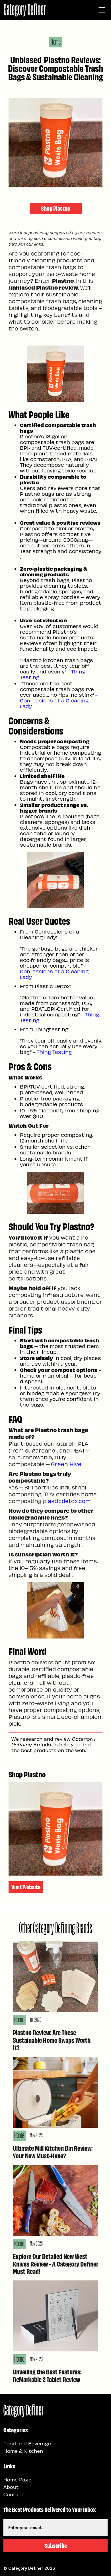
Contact (14, 2494)
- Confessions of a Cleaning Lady (59, 700)
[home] (25, 10)
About (11, 2487)
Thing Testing (55, 1052)
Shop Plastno (56, 208)
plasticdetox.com (66, 1501)
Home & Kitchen (23, 2451)
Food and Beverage (27, 2443)
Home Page (17, 2479)
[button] (102, 10)
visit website (26, 1887)
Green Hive (66, 1464)
